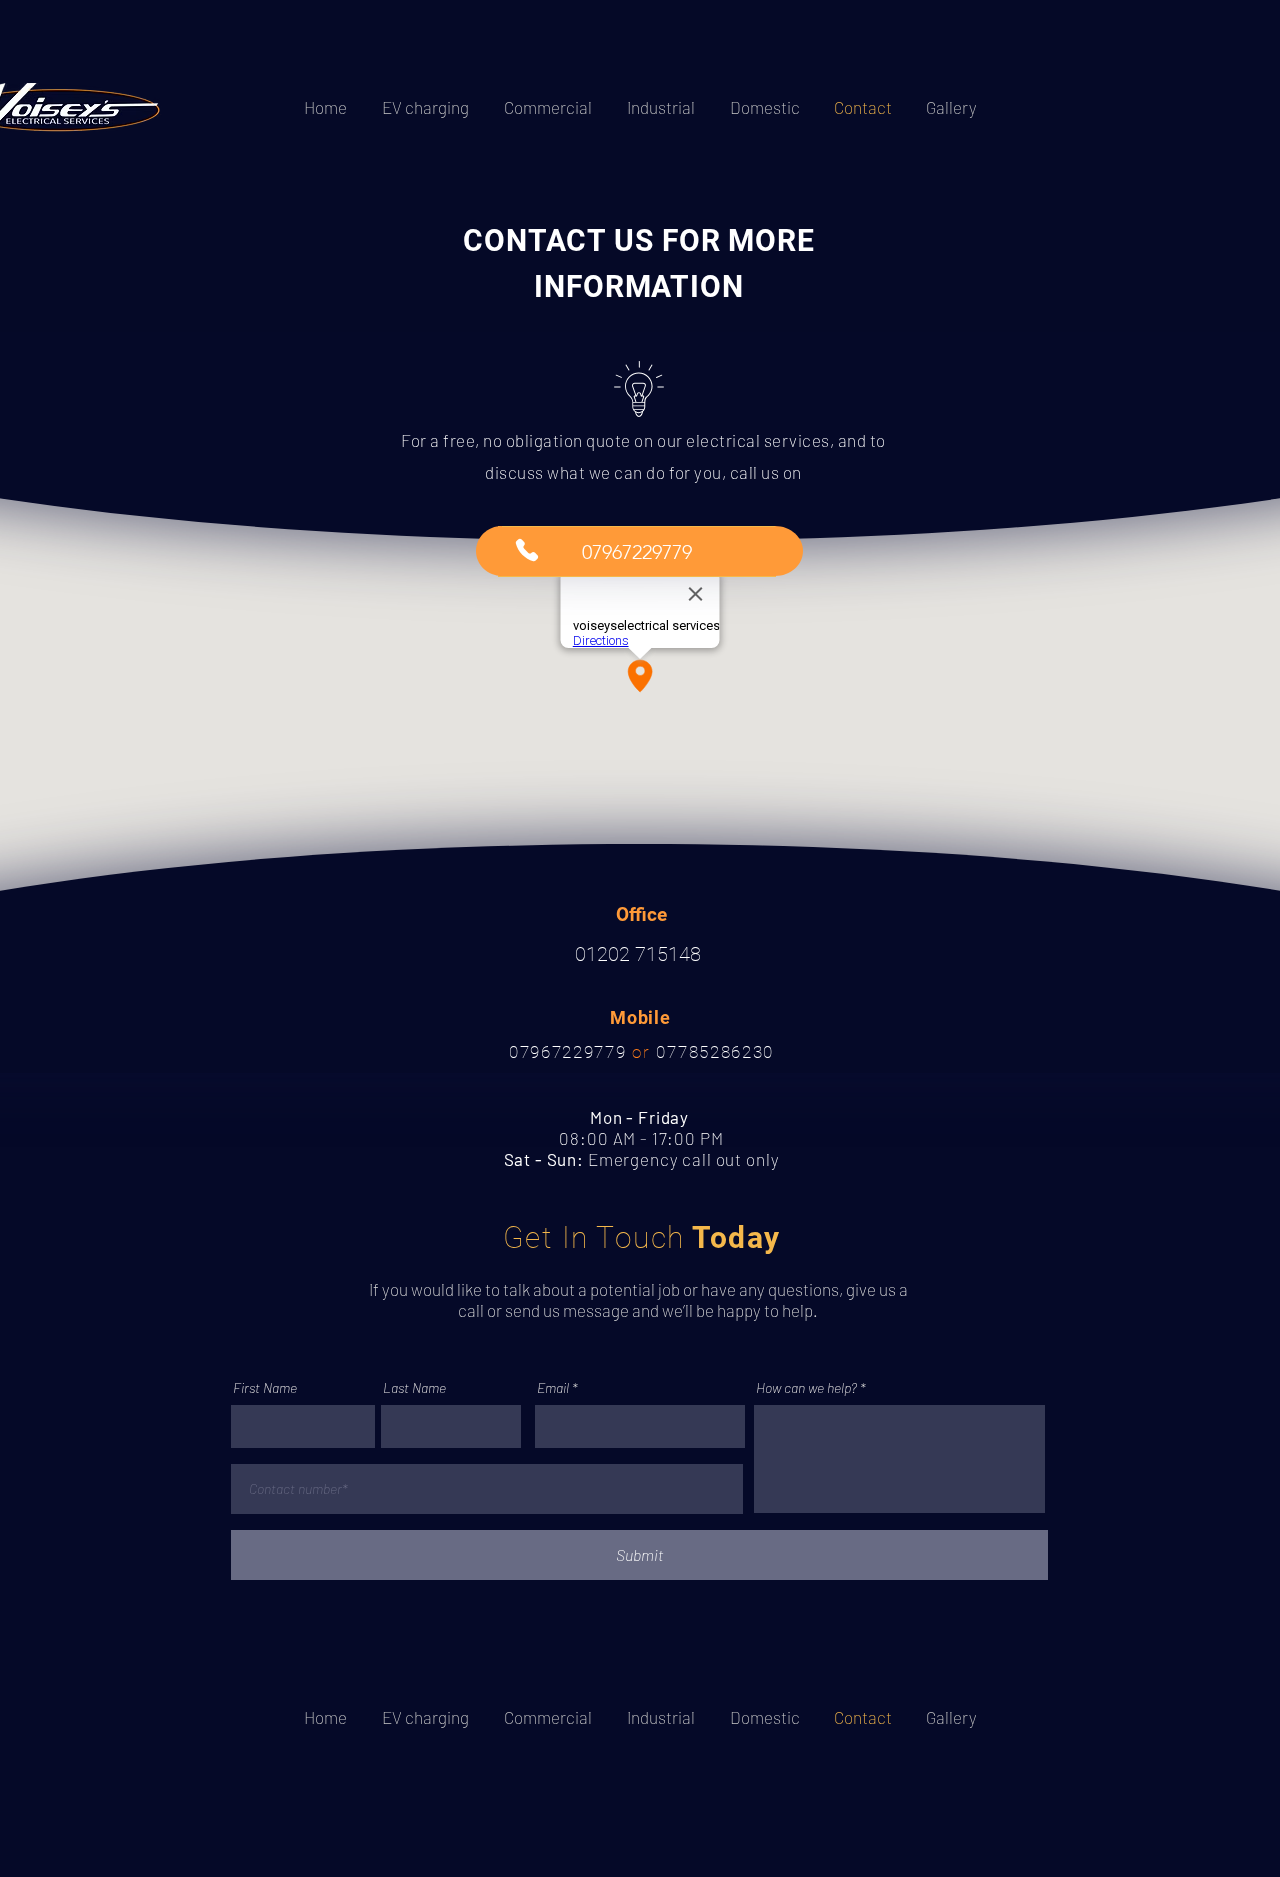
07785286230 (712, 1052)
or (641, 1052)
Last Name (414, 1388)
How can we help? (806, 1388)
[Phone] (526, 550)
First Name (265, 1388)
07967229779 (570, 1052)
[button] (637, 551)
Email (553, 1388)
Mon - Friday (641, 1117)
